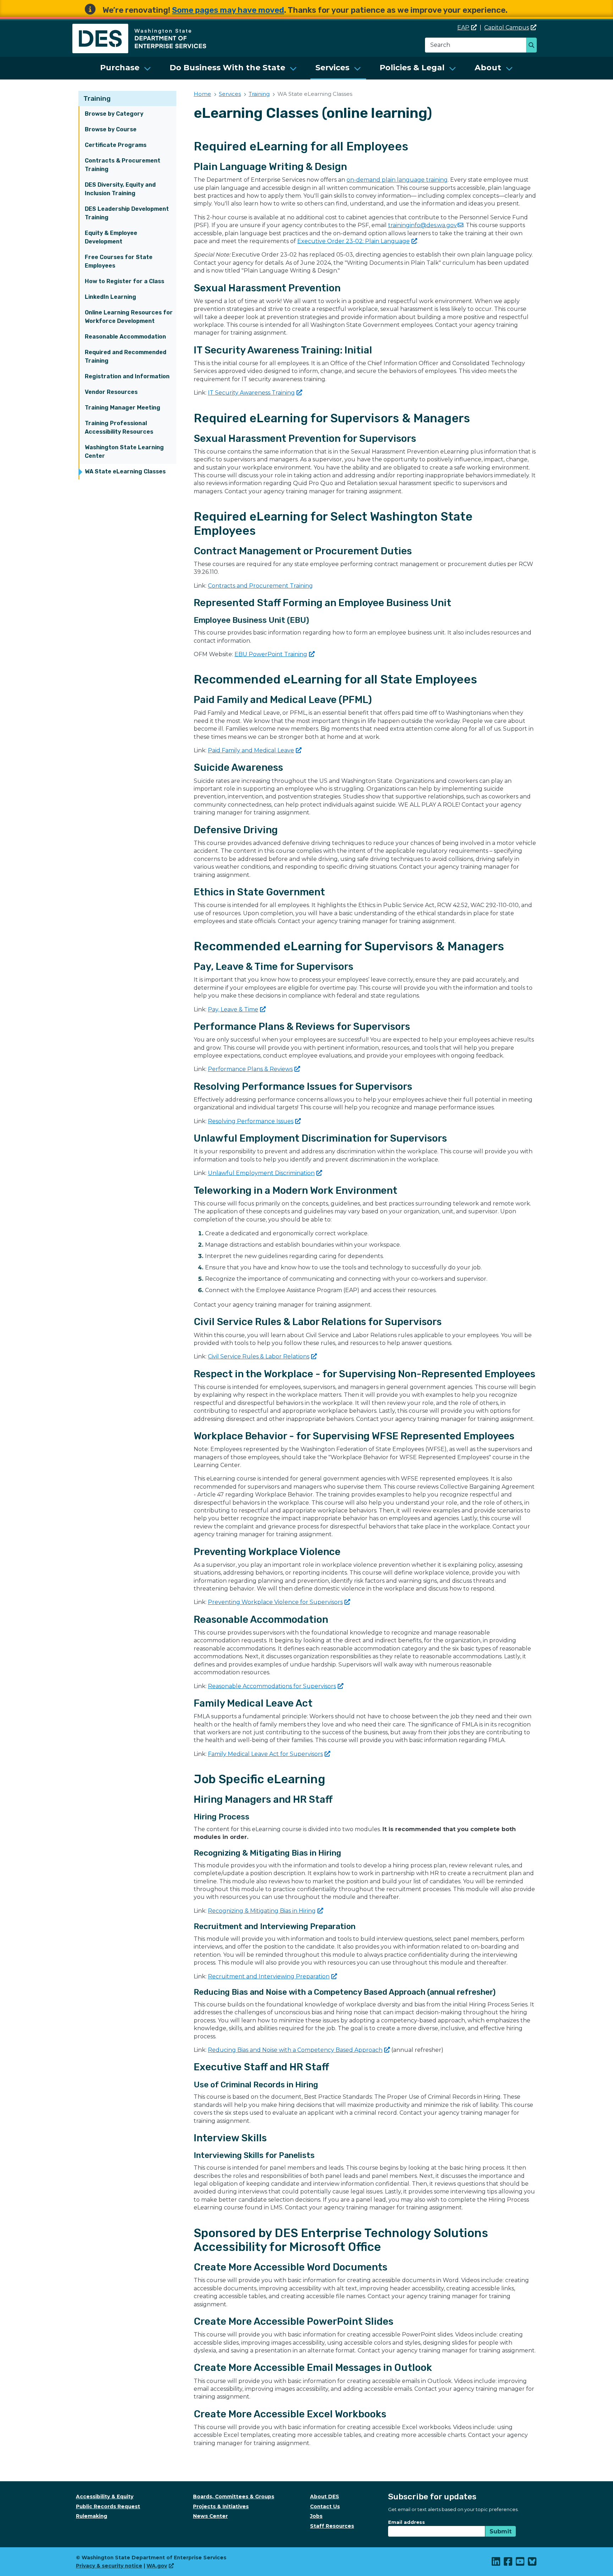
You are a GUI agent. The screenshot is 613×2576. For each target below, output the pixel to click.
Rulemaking (92, 2516)
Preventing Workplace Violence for (275, 1602)
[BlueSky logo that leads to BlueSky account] (532, 2563)
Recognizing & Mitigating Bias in (262, 1911)
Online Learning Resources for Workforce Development (129, 317)
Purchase (120, 68)
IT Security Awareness (251, 393)
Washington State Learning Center (124, 452)
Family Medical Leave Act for (265, 1754)
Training (97, 98)
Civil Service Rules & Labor (259, 1356)
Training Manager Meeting (123, 408)
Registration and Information (127, 376)
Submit (501, 2531)
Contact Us (325, 2506)
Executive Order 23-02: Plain (354, 241)
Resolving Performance (251, 1121)
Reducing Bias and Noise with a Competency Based (295, 2050)
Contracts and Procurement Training (260, 586)
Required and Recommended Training (126, 356)
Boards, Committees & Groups (234, 2497)
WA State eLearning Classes (125, 471)
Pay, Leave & (233, 1009)
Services (332, 68)
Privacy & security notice (109, 2566)
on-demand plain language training (397, 180)
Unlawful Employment (261, 1173)
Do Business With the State (227, 68)
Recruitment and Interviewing (269, 1976)
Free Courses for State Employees (119, 261)
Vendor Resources (111, 392)
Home (202, 94)
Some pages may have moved (228, 10)
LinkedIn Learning (111, 297)
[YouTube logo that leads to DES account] (520, 2563)
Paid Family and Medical (251, 750)
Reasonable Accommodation (125, 337)
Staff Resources (332, 2526)
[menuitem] (126, 68)
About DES (325, 2497)
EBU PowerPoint (271, 654)
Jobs (316, 2516)
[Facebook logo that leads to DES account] (508, 2563)
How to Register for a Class (125, 281)
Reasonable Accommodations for (272, 1686)
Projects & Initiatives (221, 2506)
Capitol (507, 28)
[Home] (139, 28)
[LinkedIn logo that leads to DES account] (496, 2563)
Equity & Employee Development (111, 237)
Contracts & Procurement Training (123, 165)
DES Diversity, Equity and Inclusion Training (120, 189)
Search (533, 46)
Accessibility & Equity (105, 2497)
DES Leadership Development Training (127, 213)
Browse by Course (111, 129)
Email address (407, 2522)
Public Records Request (108, 2506)
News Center (210, 2516)
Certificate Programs (116, 145)
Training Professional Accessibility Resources (119, 427)
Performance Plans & (250, 1069)
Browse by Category (114, 114)
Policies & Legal (412, 68)
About (488, 68)
